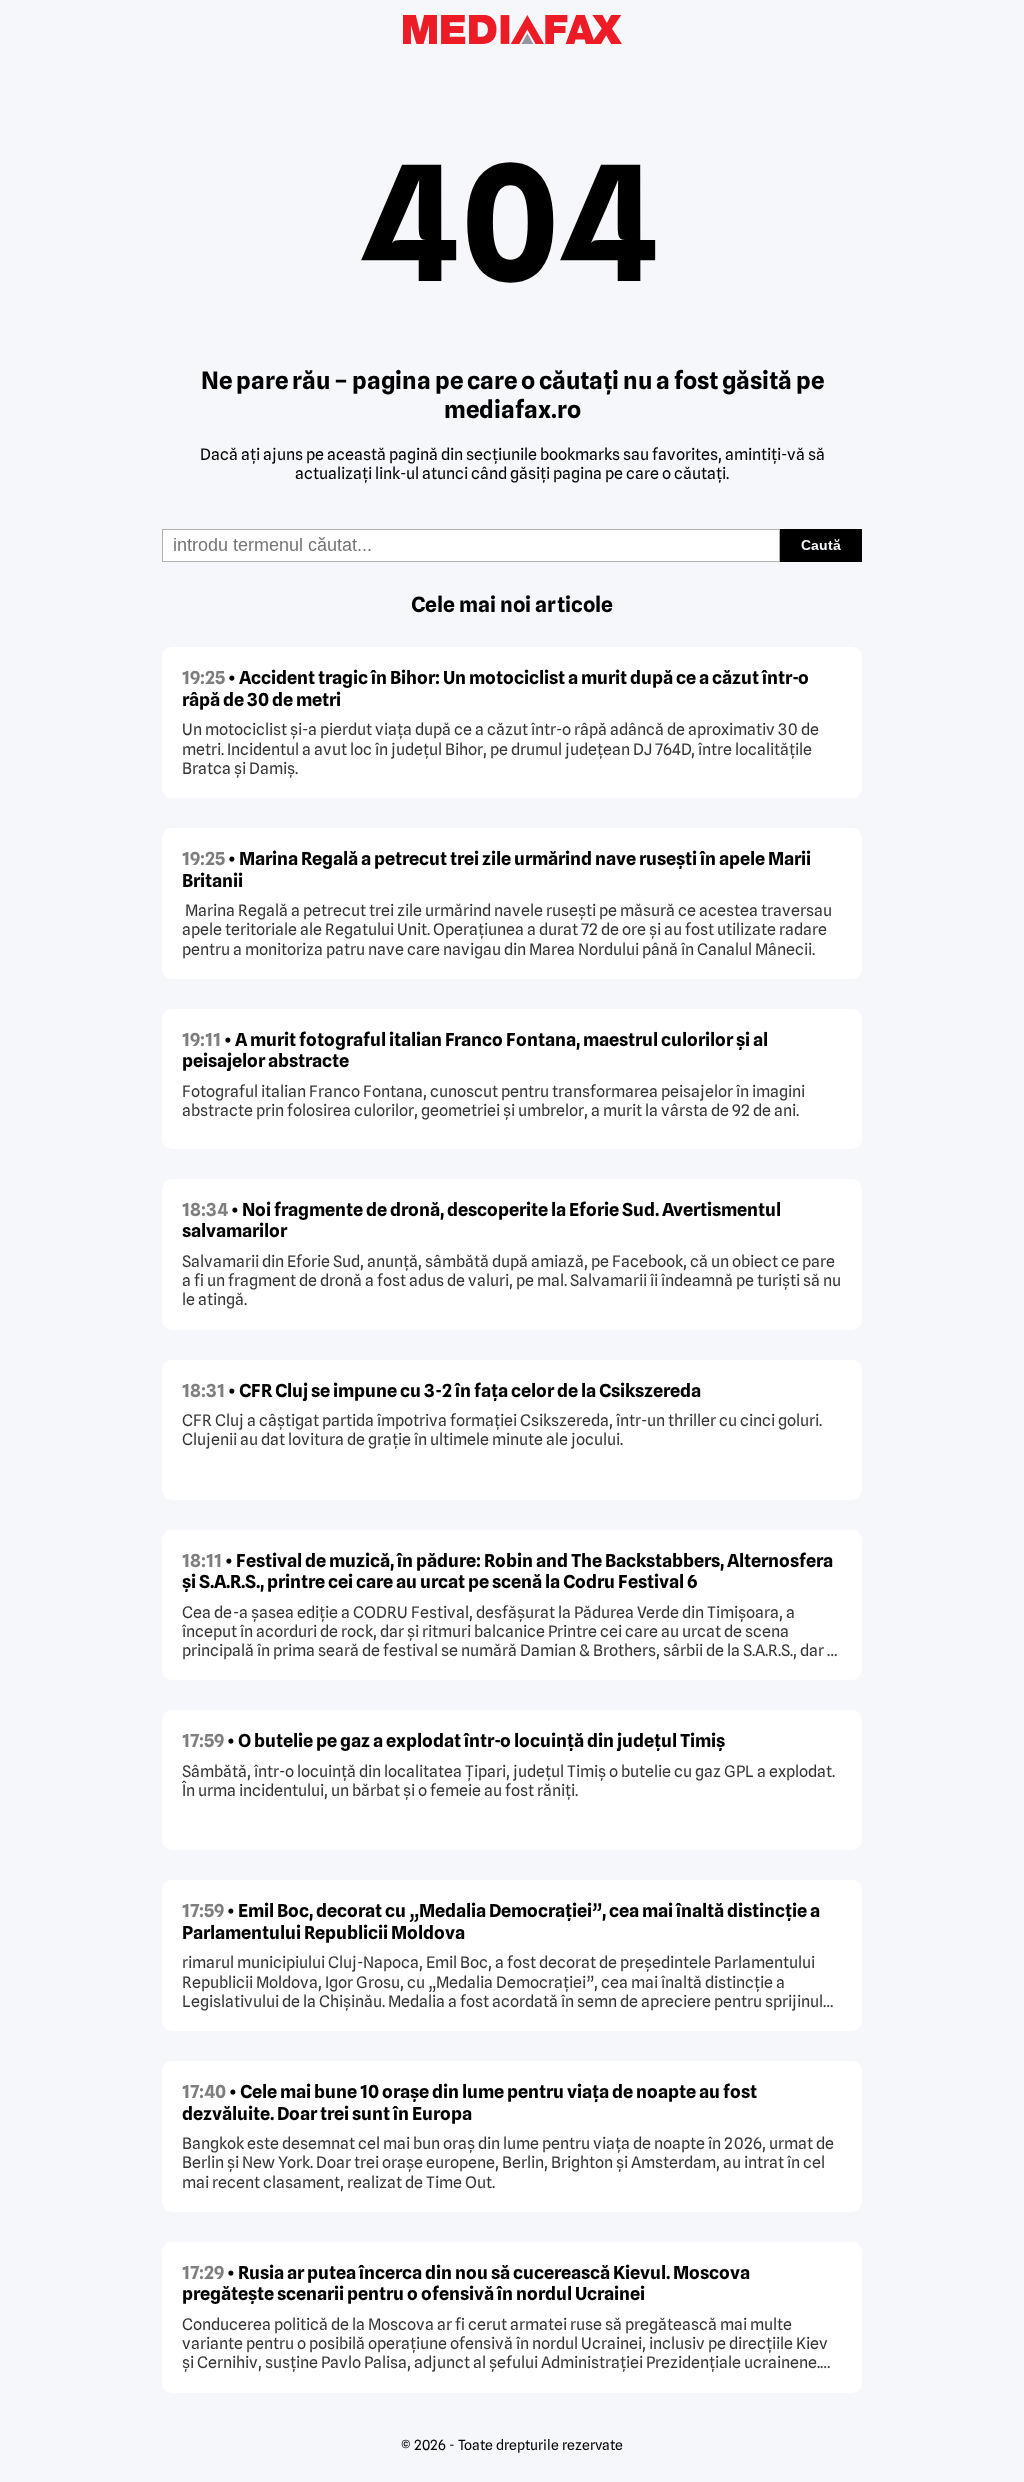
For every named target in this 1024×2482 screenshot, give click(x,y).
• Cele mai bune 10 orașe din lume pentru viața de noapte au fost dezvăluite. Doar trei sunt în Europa (469, 2102)
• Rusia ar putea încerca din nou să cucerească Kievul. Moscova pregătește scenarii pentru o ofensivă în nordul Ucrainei (466, 2283)
